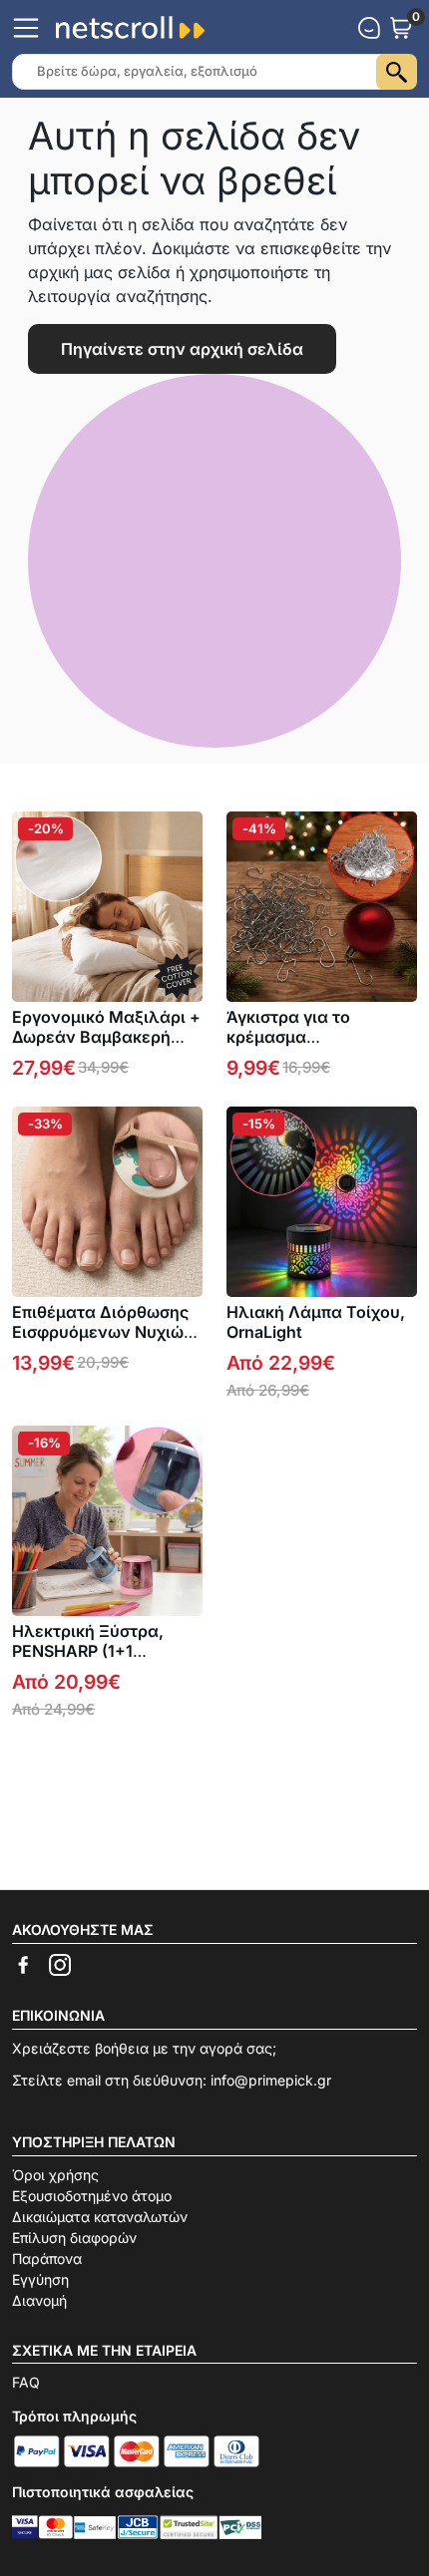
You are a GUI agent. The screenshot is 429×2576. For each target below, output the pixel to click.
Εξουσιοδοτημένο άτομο (92, 2196)
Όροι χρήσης (55, 2175)
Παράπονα (47, 2258)
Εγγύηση (40, 2279)
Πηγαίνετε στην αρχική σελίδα (182, 349)
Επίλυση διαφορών (74, 2238)
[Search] (397, 72)
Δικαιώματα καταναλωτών (100, 2217)
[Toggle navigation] (26, 28)
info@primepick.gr (271, 2080)
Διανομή (39, 2300)
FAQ (26, 2382)
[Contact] (369, 28)
